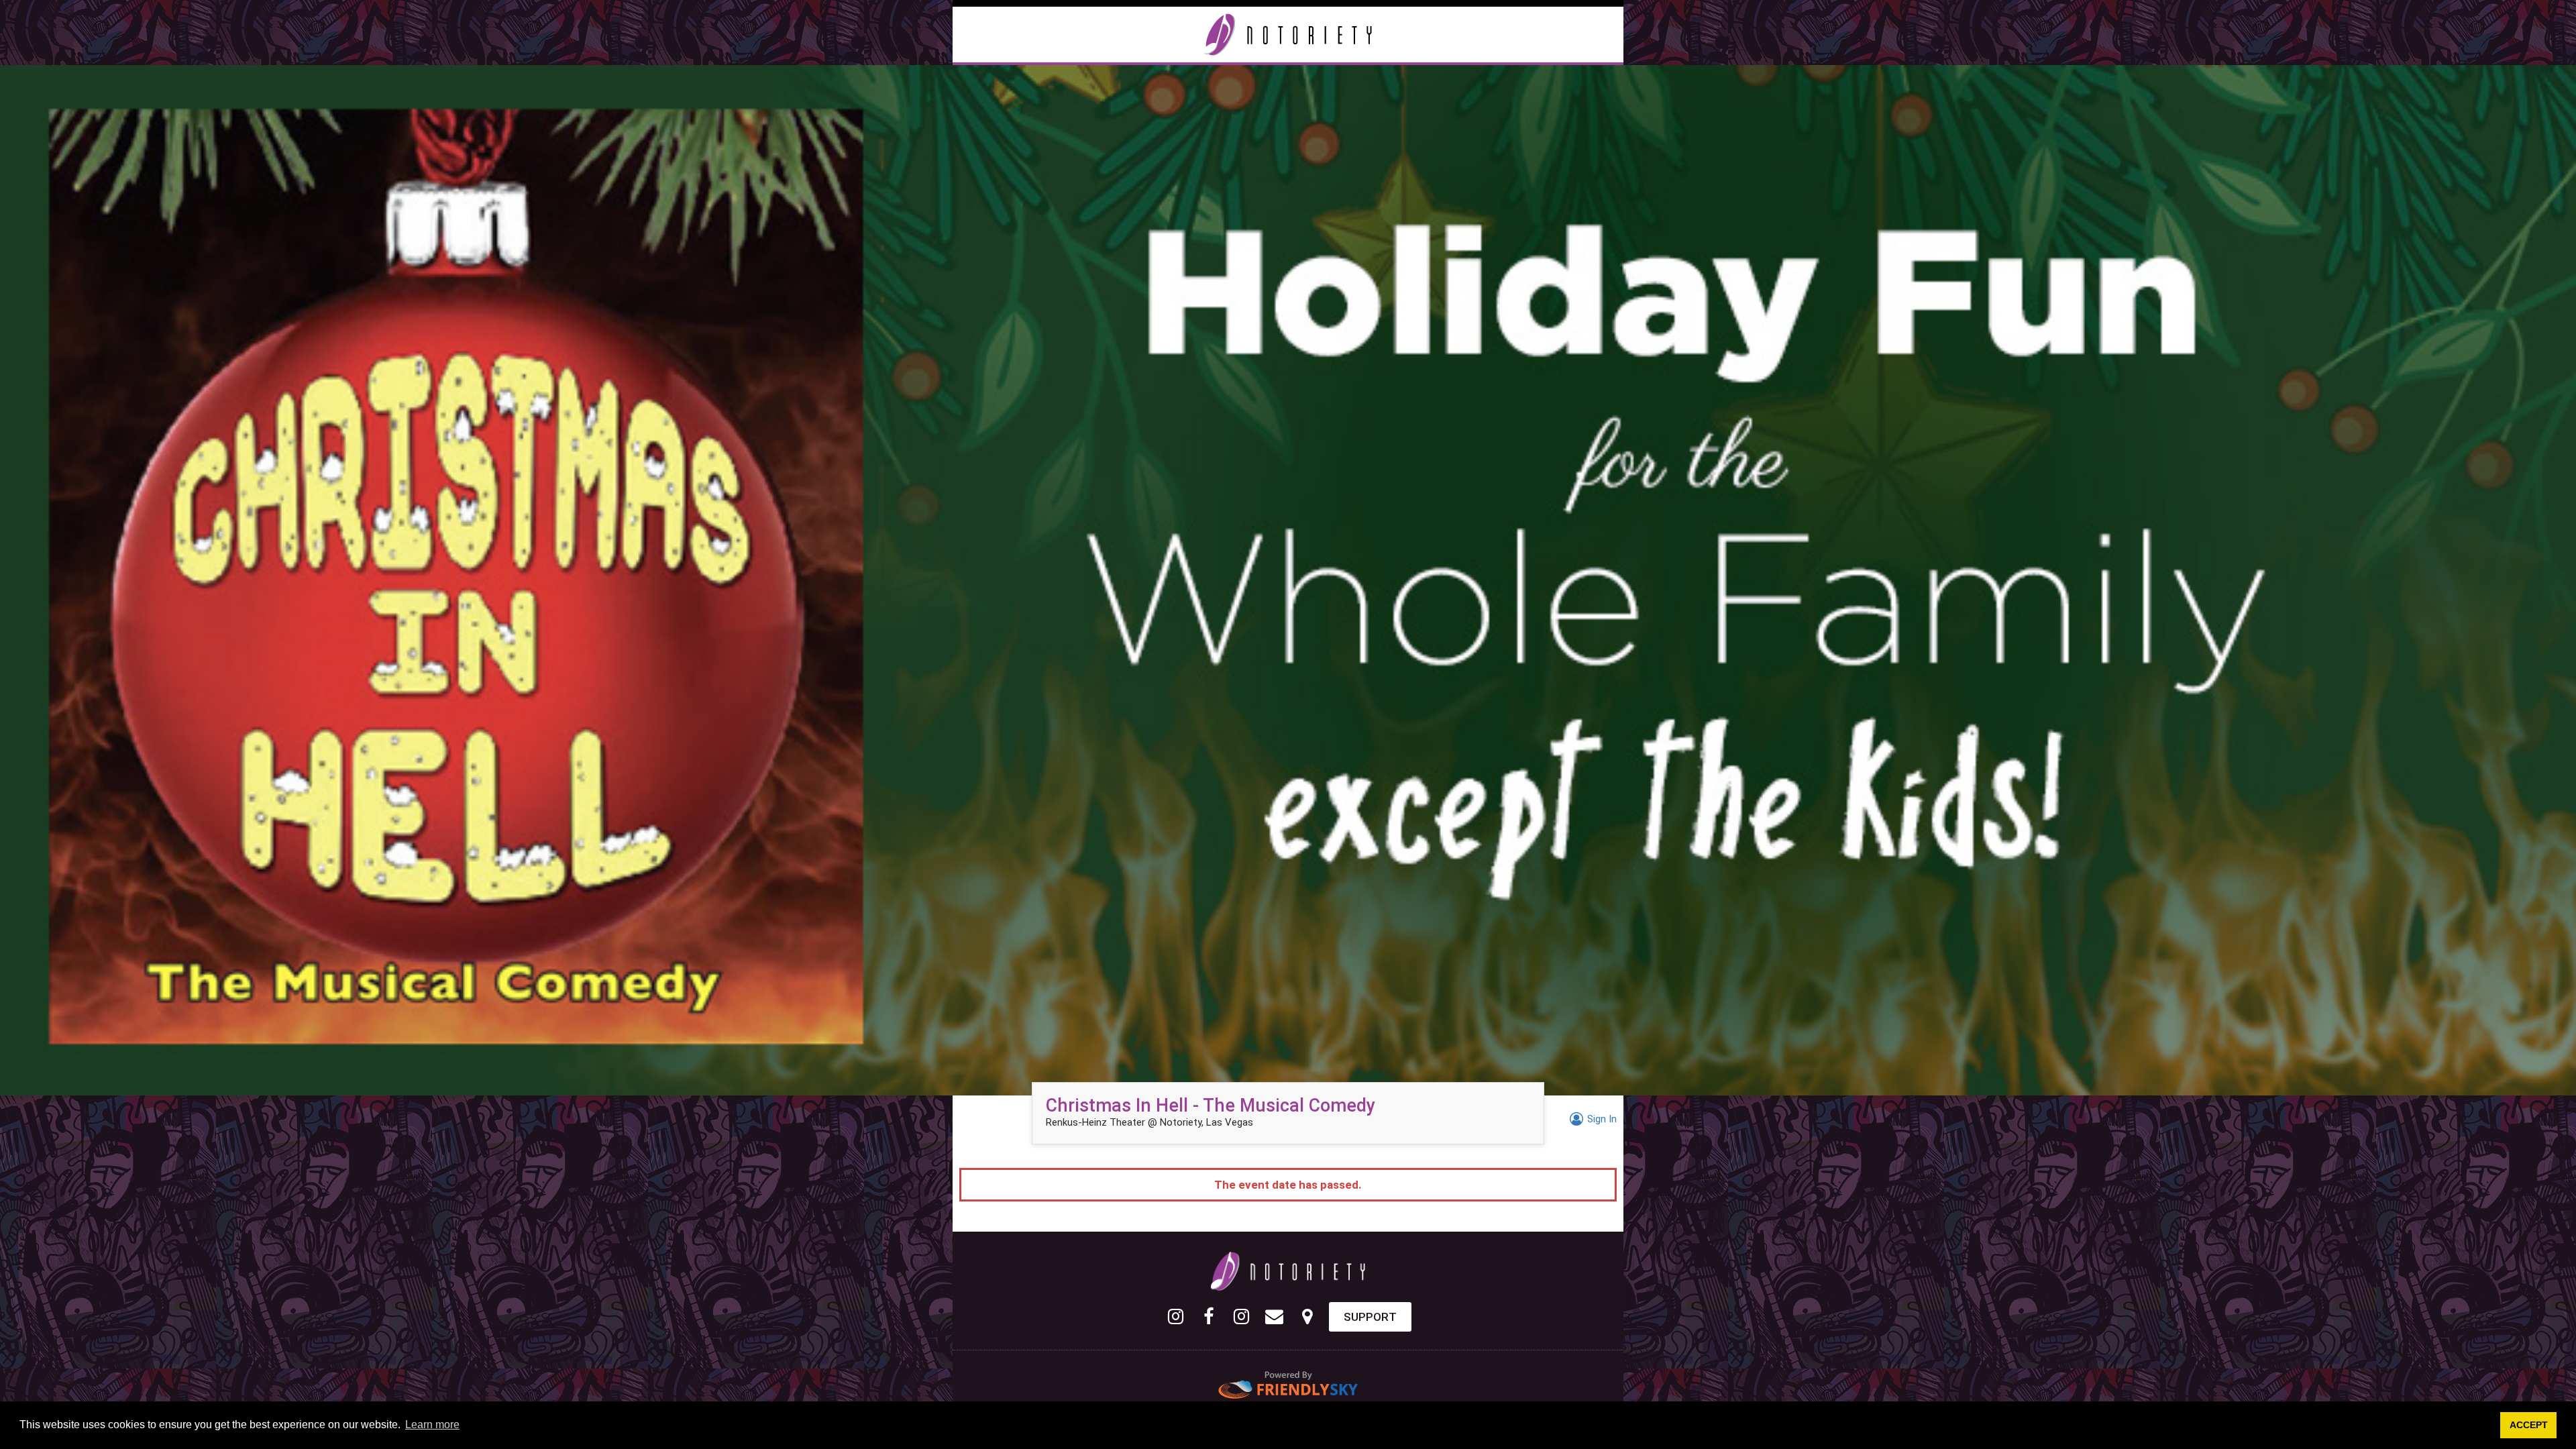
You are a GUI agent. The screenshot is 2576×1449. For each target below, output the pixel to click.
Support (1370, 1317)
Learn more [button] (432, 1425)
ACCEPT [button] (2529, 1425)
